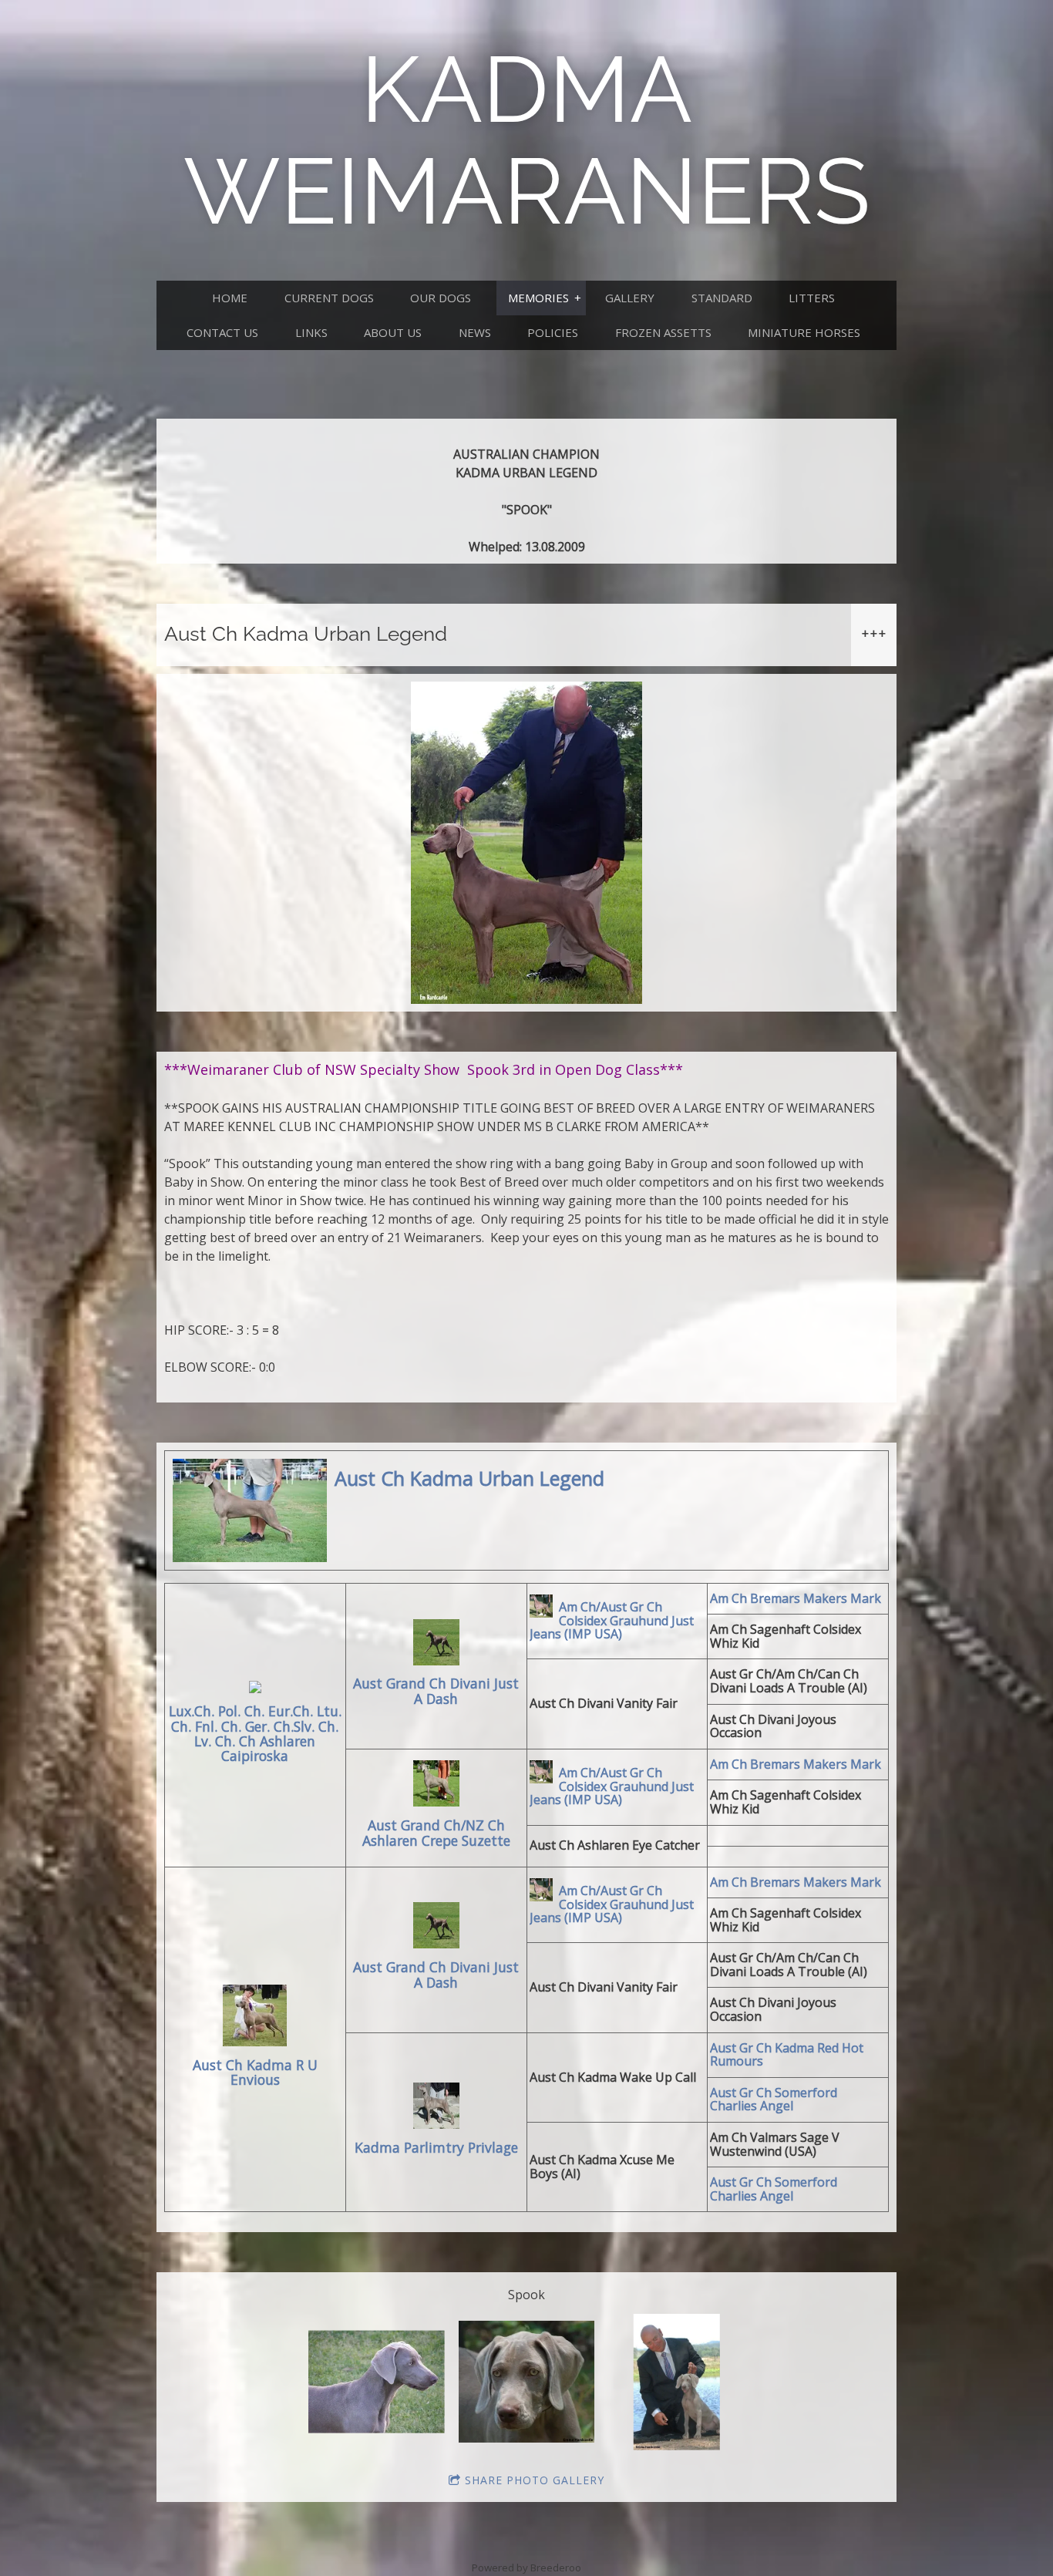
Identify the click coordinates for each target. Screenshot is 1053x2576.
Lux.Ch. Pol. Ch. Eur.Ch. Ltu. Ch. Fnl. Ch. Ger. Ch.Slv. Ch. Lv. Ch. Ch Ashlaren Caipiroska (255, 1734)
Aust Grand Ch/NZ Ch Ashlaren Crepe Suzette (436, 1833)
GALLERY (630, 298)
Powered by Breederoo (526, 2568)
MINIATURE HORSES (804, 332)
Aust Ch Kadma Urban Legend (469, 1479)
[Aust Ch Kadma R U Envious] (255, 2018)
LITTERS (812, 298)
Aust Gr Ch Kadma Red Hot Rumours (787, 2055)
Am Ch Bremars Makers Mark (796, 1598)
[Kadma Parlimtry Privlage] (436, 2108)
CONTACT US (222, 332)
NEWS (475, 332)
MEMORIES (538, 298)
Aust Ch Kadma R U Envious (255, 2073)
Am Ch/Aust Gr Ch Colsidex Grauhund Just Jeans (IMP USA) (612, 1621)
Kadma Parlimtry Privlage (436, 2148)
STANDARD (722, 298)
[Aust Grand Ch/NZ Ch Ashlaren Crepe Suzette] (436, 1786)
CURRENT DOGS (329, 298)
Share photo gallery (535, 2480)
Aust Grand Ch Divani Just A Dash (436, 1691)
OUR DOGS (441, 298)
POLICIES (553, 332)
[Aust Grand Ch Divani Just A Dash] (436, 1645)
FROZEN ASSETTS (663, 332)
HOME (230, 298)
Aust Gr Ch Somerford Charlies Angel (774, 2100)
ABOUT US (393, 332)
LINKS (311, 332)
